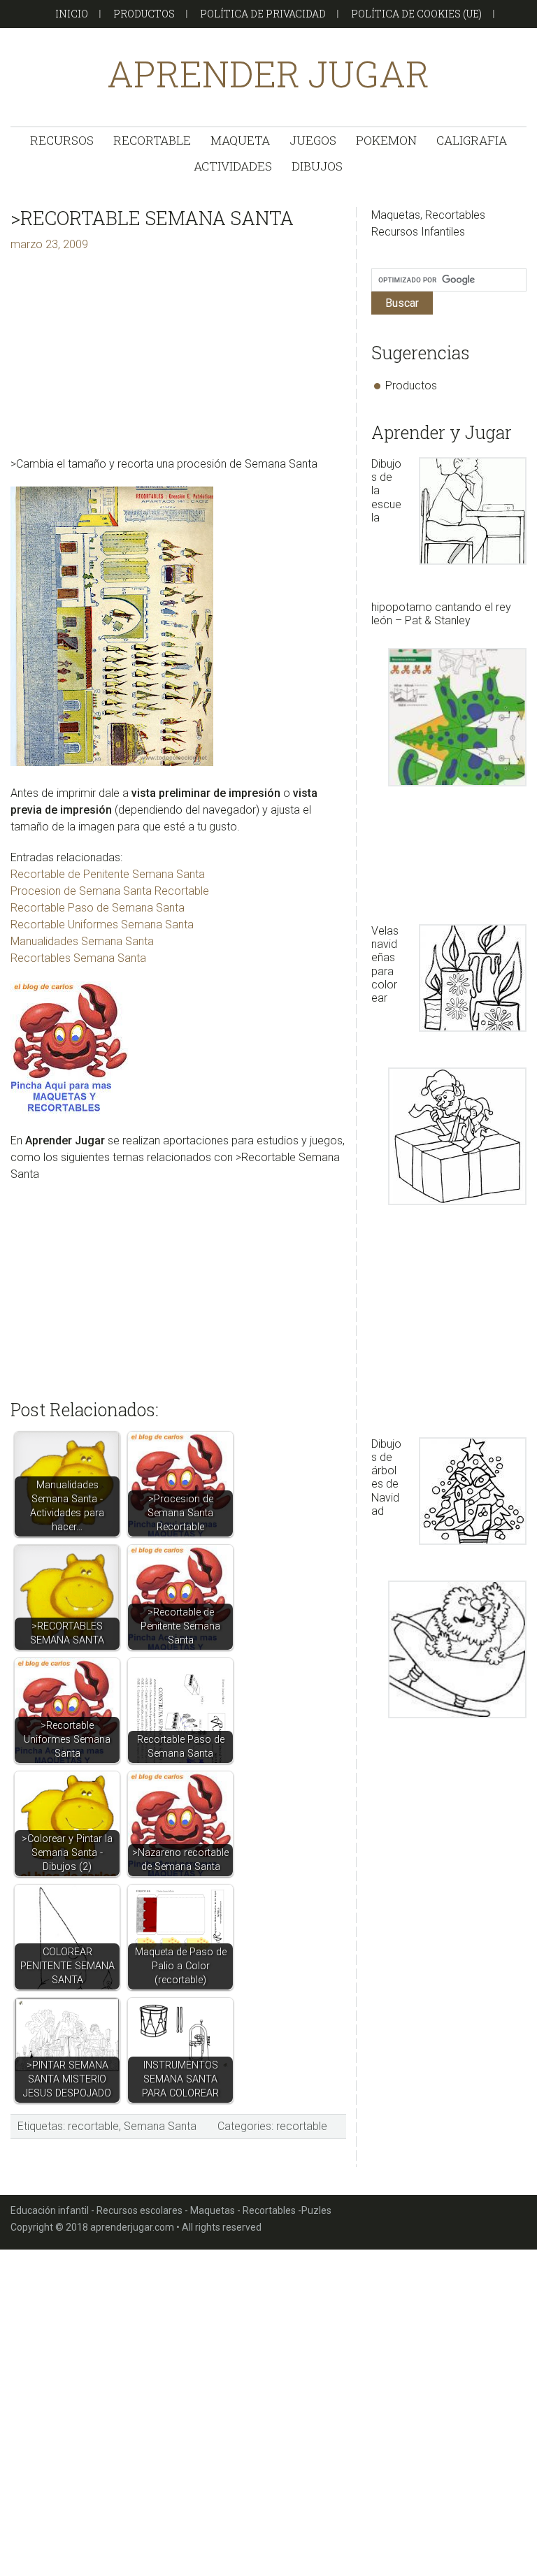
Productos (144, 14)
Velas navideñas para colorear (385, 964)
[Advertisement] (178, 358)
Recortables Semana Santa (78, 958)
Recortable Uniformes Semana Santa (102, 924)
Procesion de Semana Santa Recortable (110, 891)
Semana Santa (160, 2126)
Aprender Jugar (268, 74)
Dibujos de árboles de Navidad (386, 1477)
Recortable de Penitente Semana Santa (108, 874)
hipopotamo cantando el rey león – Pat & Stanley (441, 614)
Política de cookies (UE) (416, 14)
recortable (93, 2126)
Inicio (72, 14)
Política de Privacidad (263, 14)
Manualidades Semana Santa (82, 941)
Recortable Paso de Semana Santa (98, 908)
